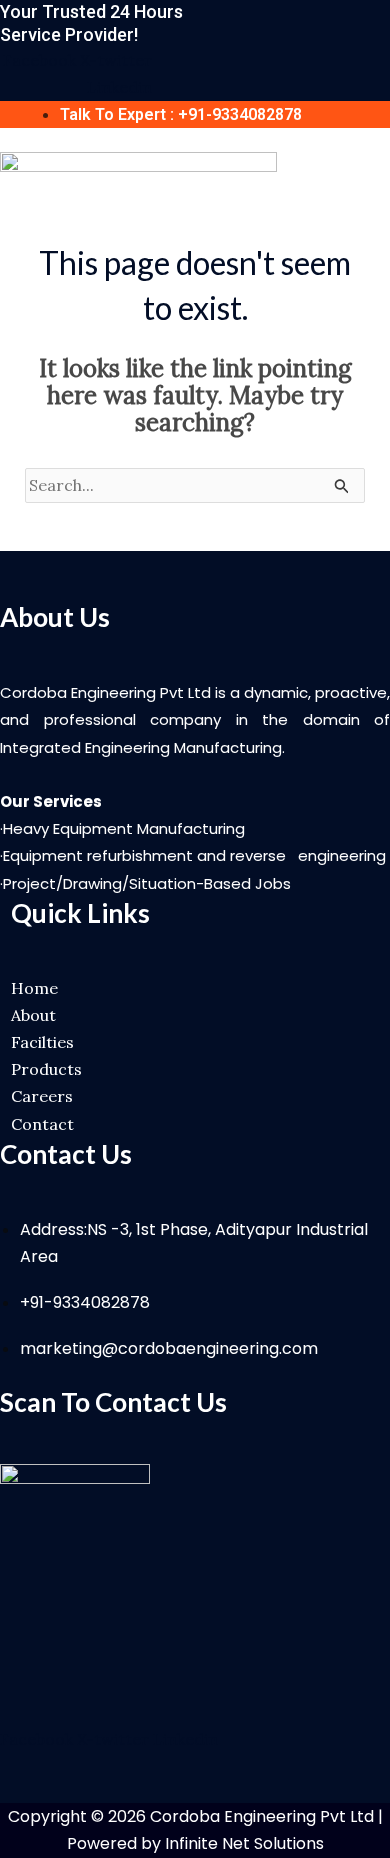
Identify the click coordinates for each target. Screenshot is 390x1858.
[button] (382, 165)
